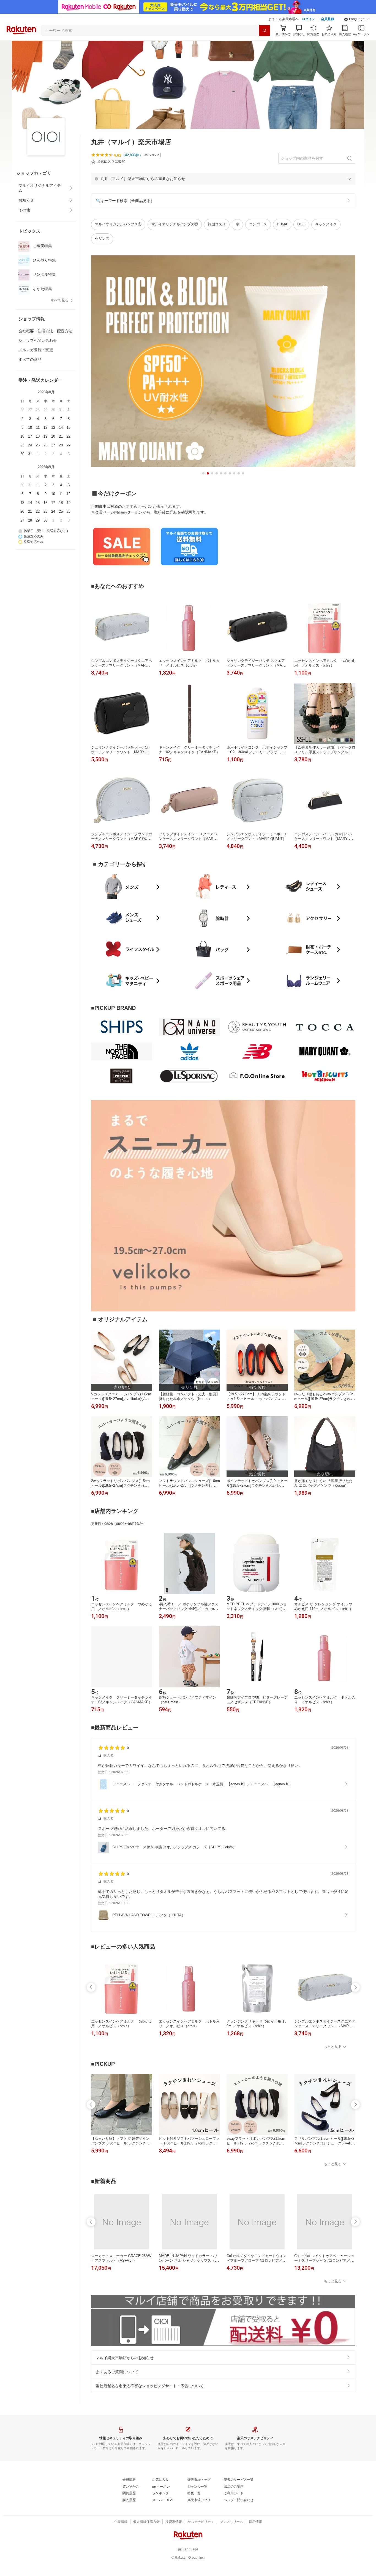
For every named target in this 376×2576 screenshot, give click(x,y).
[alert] (223, 179)
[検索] (265, 31)
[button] (357, 19)
